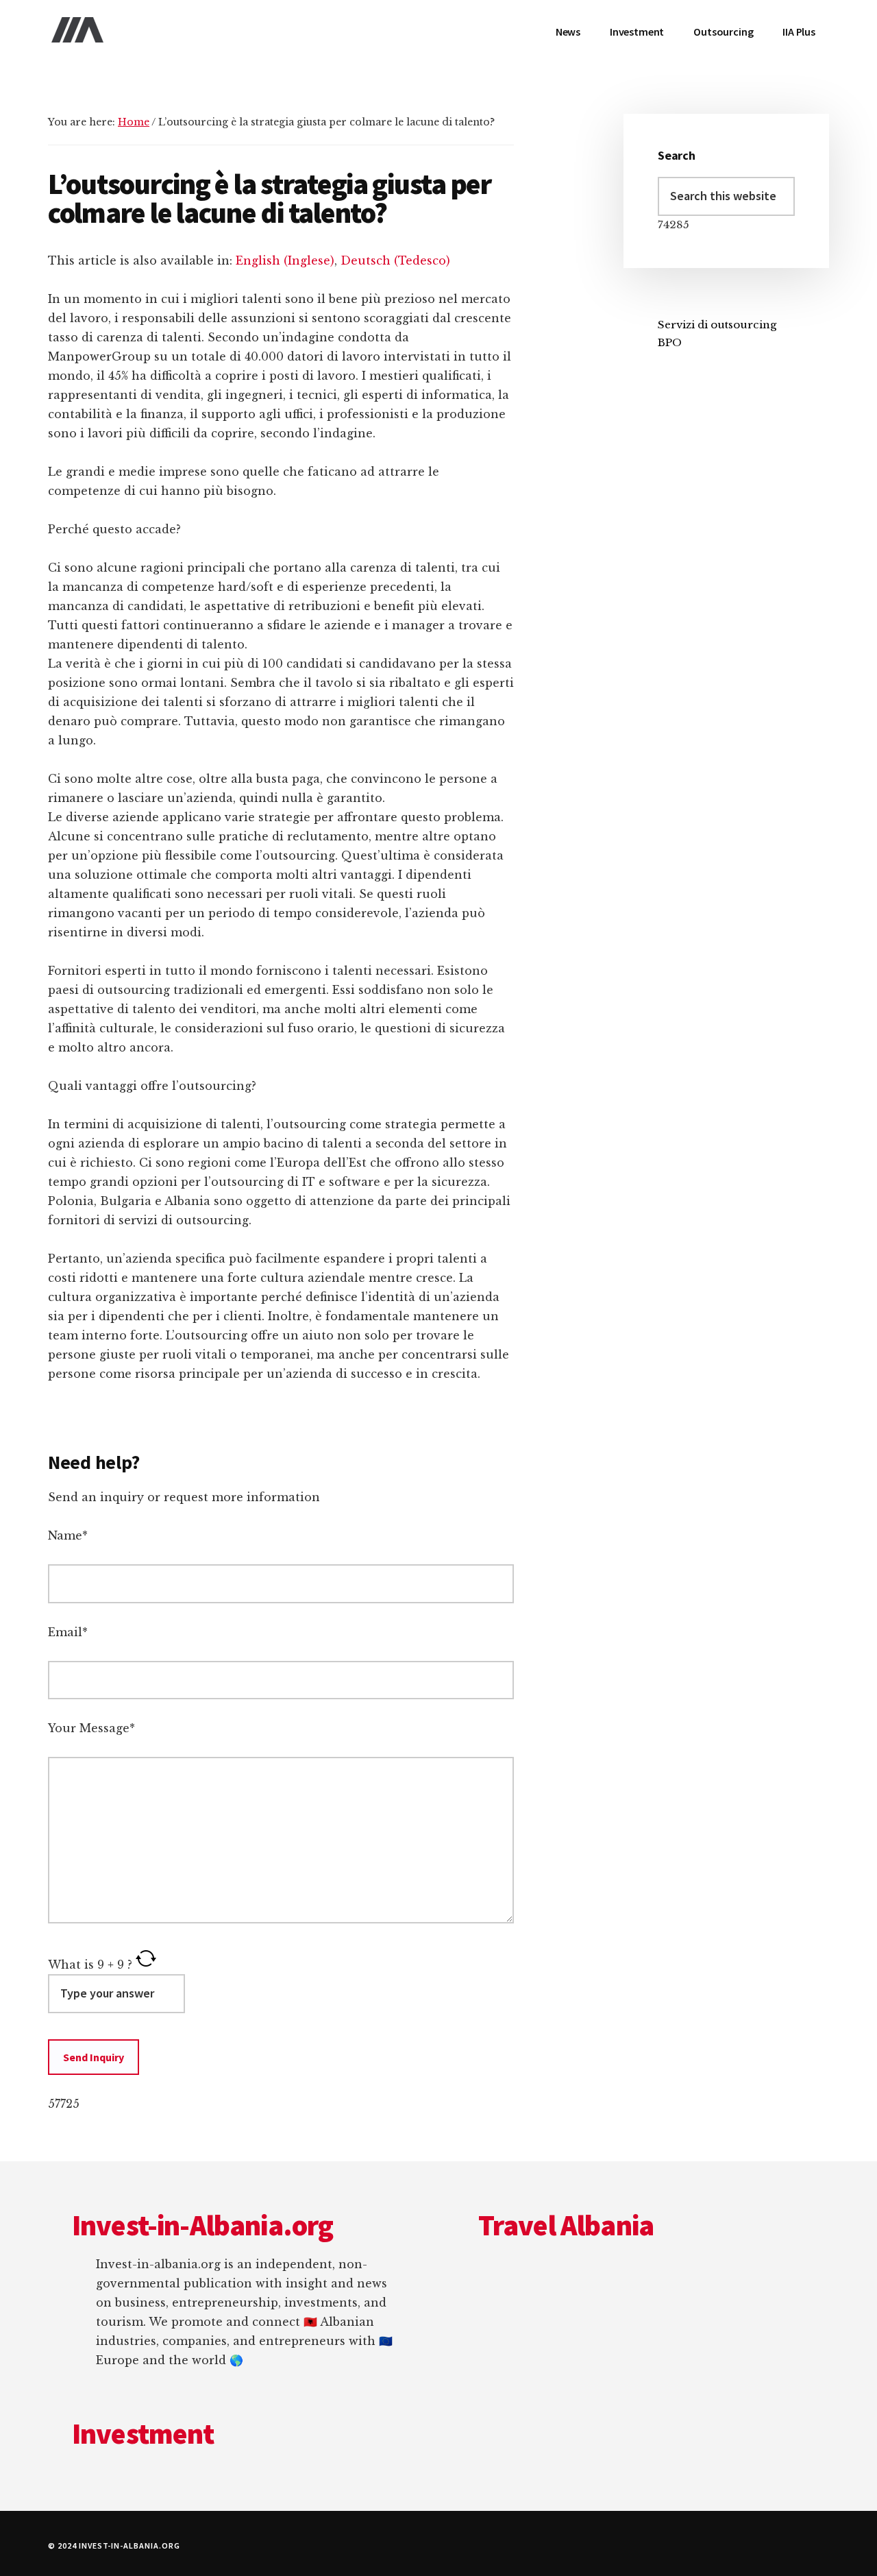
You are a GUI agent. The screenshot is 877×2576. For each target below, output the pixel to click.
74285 (674, 224)
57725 (64, 2104)
